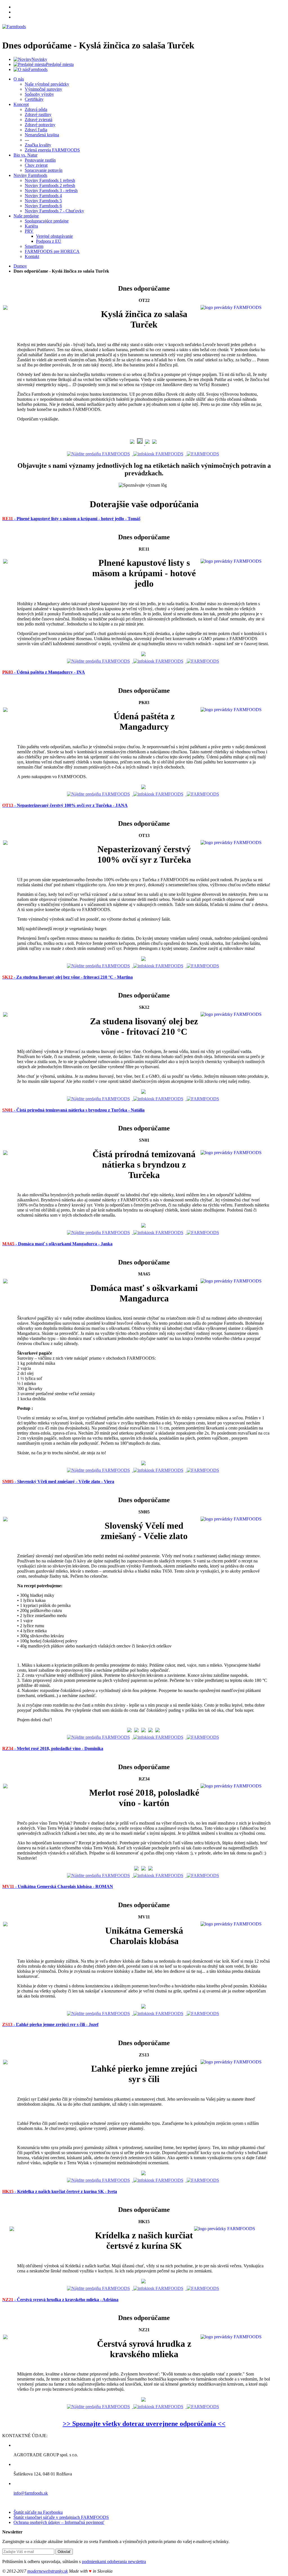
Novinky (39, 59)
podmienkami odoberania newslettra (114, 2561)
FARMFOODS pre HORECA (52, 251)
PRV (29, 231)
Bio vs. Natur (25, 155)
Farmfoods (38, 69)
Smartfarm (34, 246)
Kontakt (32, 256)
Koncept (21, 104)
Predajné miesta (60, 64)
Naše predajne (26, 216)
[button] (71, 518)
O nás (19, 79)
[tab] (144, 518)
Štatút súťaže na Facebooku (38, 2512)
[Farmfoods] (14, 27)
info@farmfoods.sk (31, 2493)
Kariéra (31, 226)
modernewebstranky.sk (48, 2571)
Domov (20, 266)
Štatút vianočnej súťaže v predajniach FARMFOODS (61, 2517)
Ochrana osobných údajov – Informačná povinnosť (59, 2522)
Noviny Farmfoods (30, 175)
